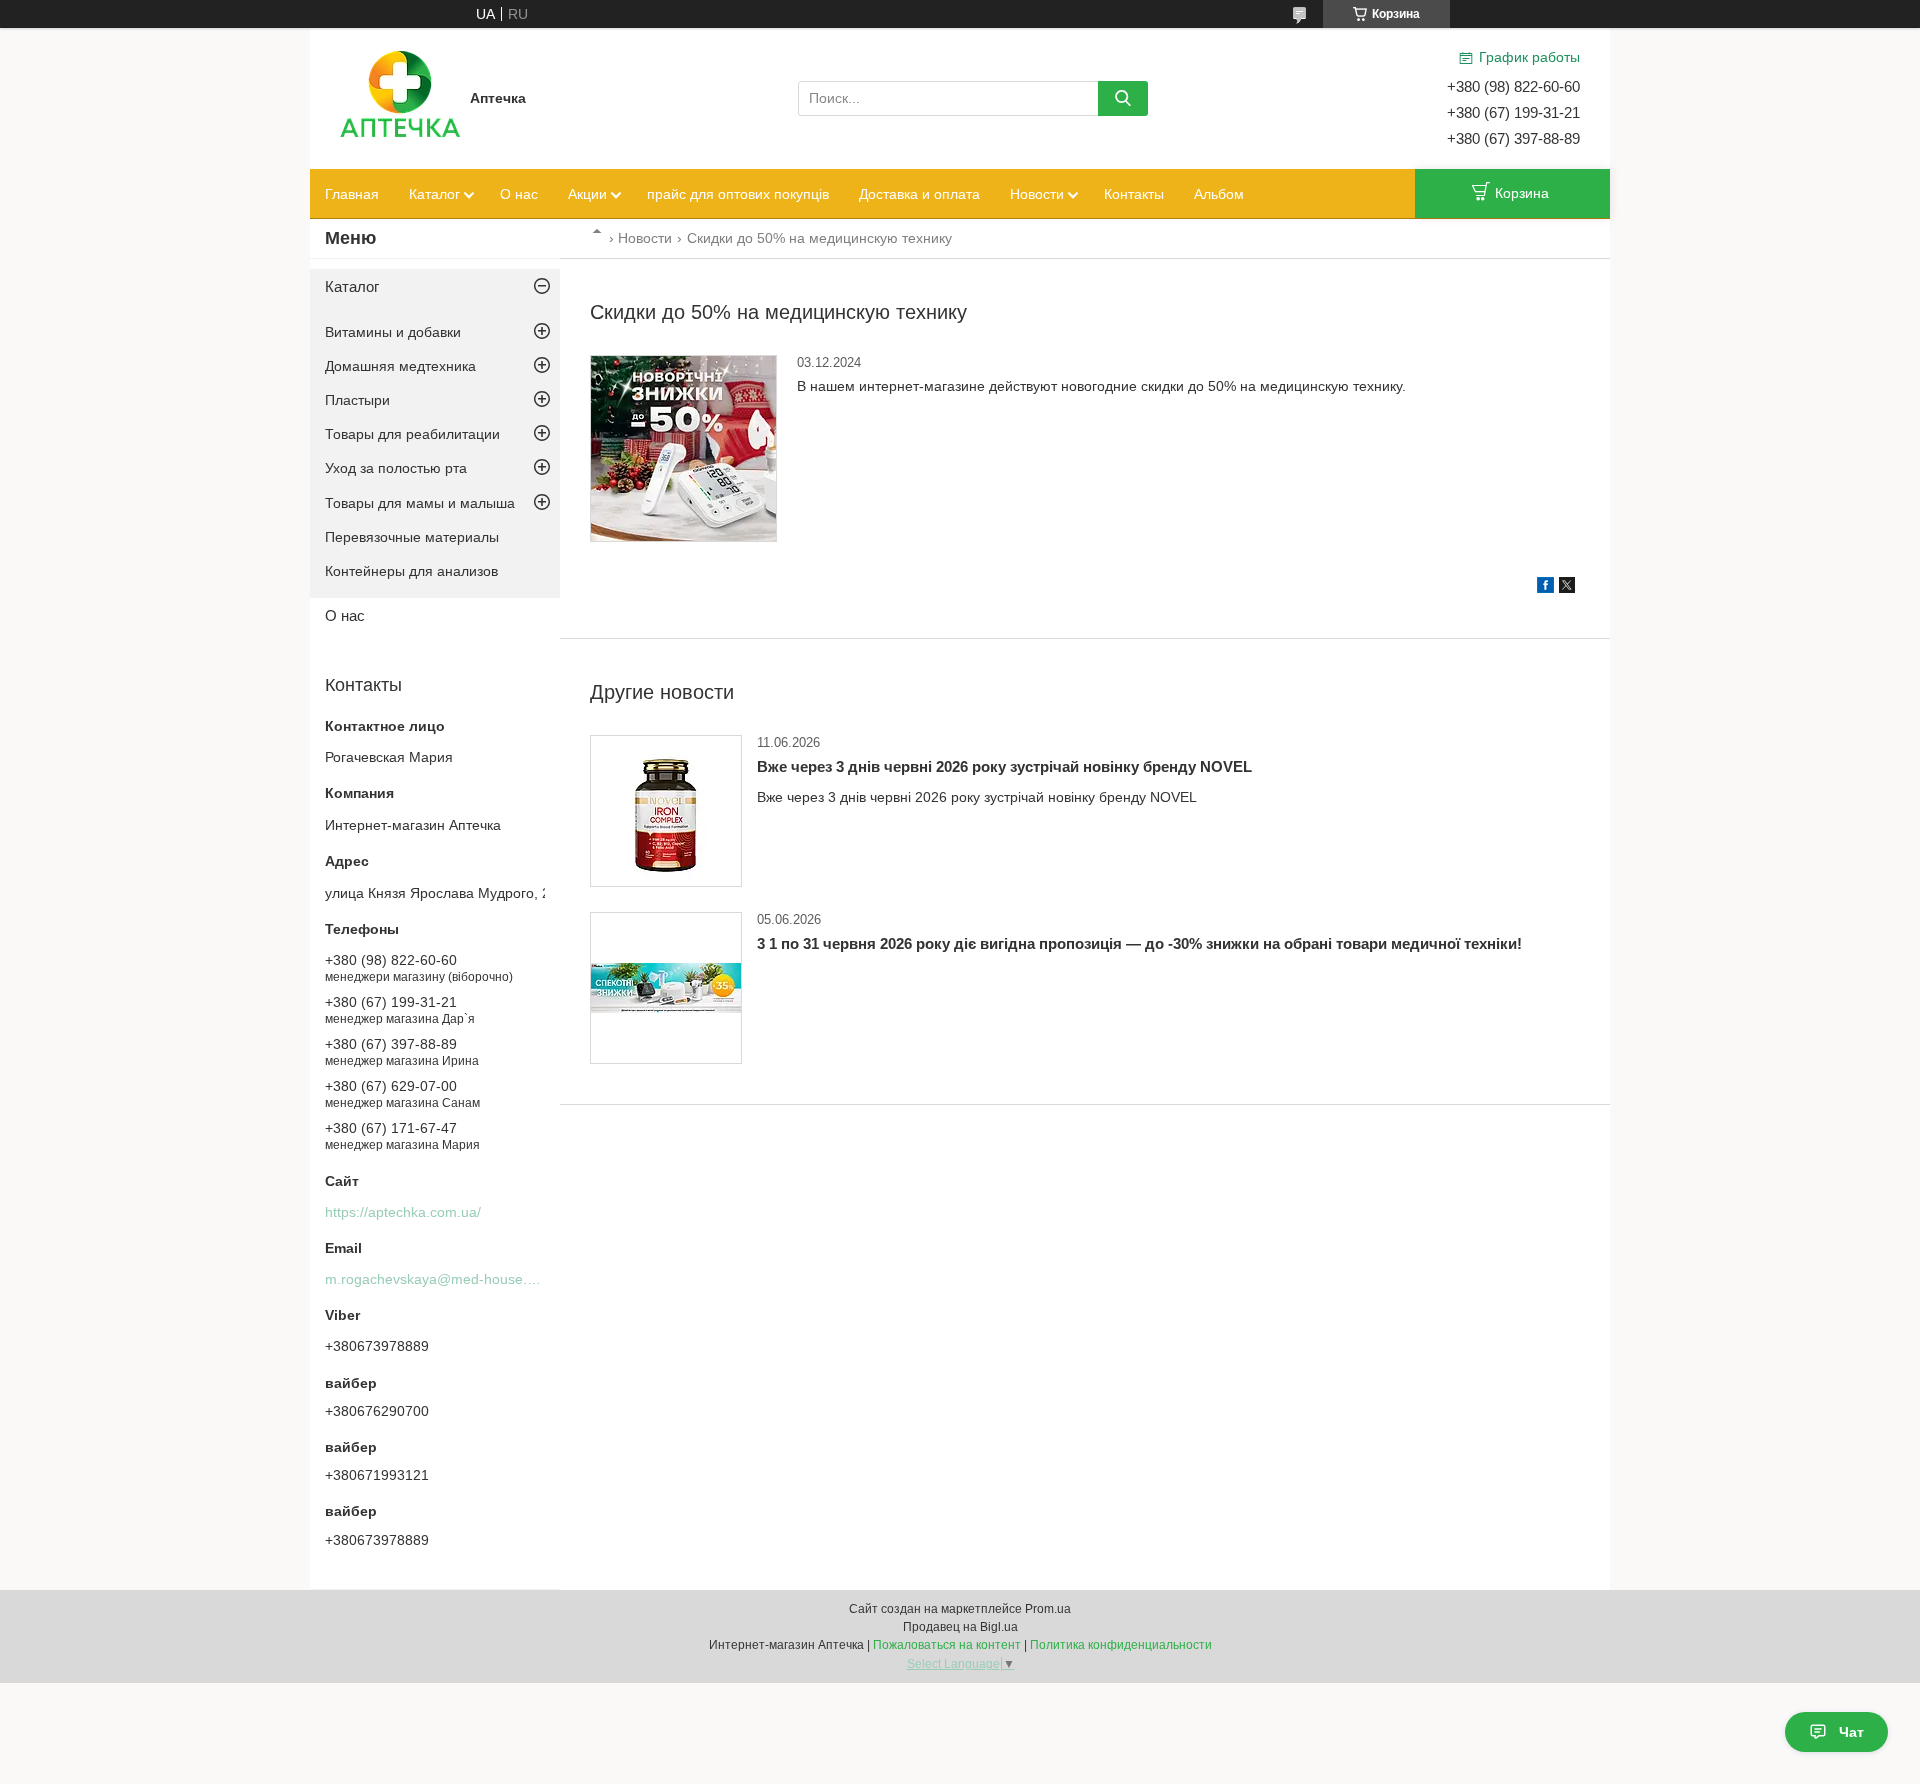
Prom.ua (1048, 1609)
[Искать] (1123, 98)
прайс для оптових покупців (738, 194)
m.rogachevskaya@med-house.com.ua (449, 1279)
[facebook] (1545, 588)
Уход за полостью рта (396, 468)
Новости (1037, 194)
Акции (587, 194)
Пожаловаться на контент (947, 1645)
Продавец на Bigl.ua (960, 1627)
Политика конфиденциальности (1121, 1645)
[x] (1567, 588)
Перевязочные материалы (412, 537)
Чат (1851, 1732)
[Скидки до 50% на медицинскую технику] (683, 448)
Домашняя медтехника (400, 366)
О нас (519, 194)
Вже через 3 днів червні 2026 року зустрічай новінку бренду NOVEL (1004, 766)
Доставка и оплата (919, 194)
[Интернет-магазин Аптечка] (400, 97)
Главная (352, 194)
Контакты (1134, 194)
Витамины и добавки (393, 332)
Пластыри (357, 400)
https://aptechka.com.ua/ (403, 1212)
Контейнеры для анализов (411, 571)
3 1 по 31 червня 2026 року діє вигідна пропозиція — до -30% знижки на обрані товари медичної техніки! (1139, 943)
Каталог (434, 194)
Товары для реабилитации (412, 434)
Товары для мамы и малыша (420, 503)
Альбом (1219, 194)
